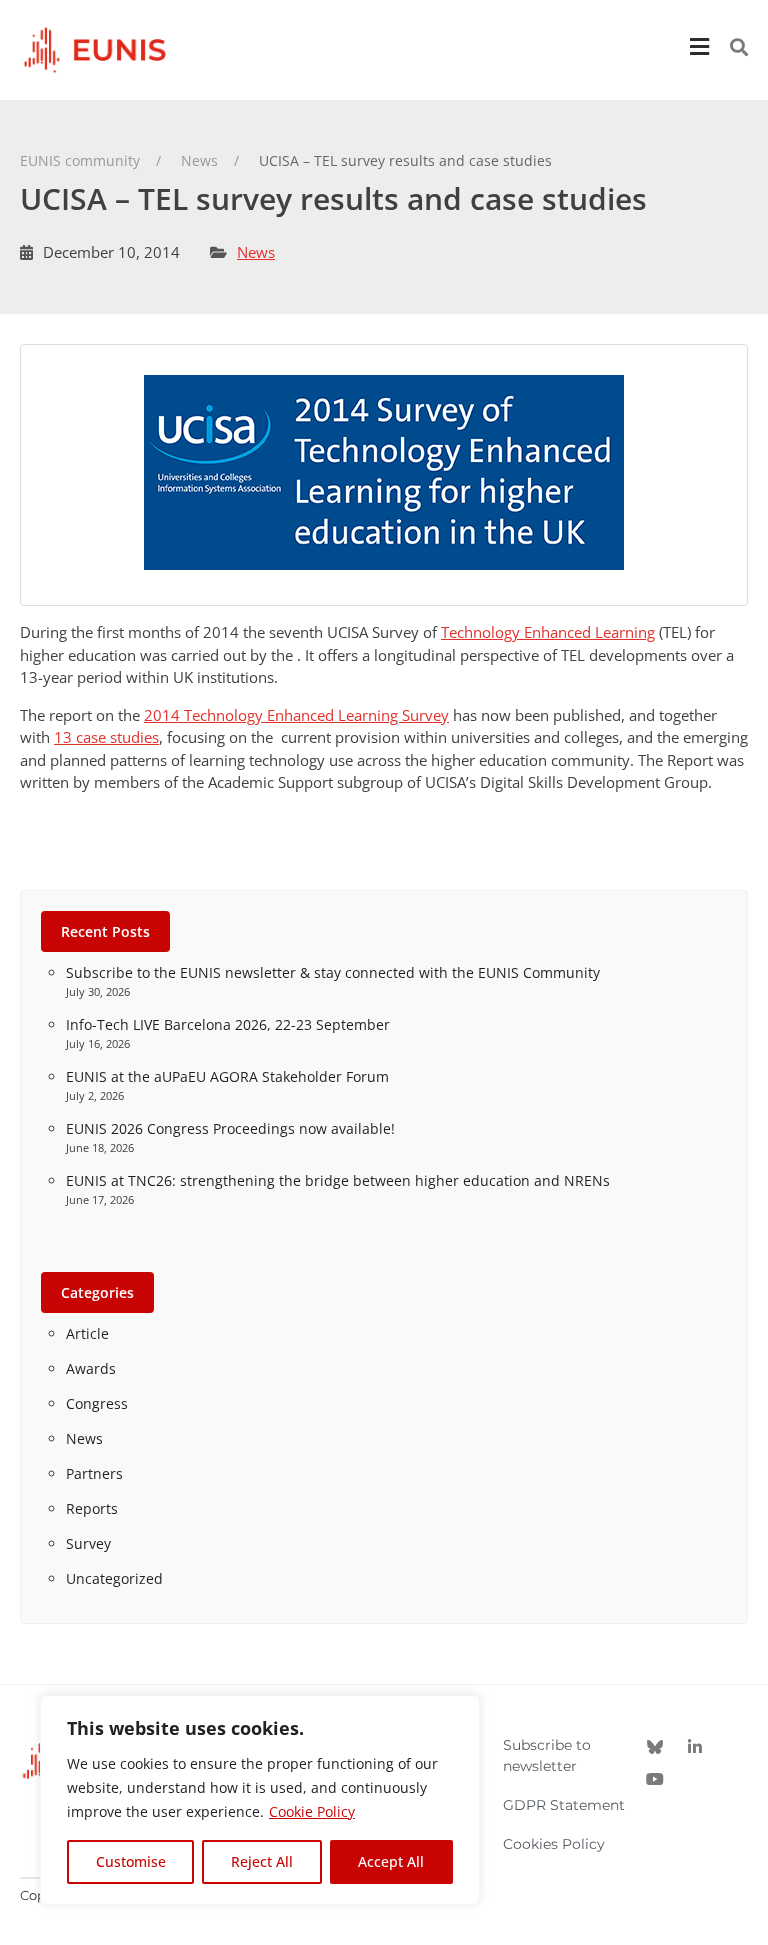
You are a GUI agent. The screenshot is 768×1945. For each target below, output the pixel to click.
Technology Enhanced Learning (548, 632)
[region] (260, 1800)
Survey (88, 1543)
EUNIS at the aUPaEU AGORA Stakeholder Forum (227, 1076)
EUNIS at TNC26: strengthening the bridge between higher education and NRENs (338, 1180)
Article (87, 1333)
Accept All (391, 1861)
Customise (131, 1861)
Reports (92, 1508)
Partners (94, 1473)
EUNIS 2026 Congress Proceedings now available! (230, 1128)
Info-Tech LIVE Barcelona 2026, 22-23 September (228, 1024)
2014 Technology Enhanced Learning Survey (296, 715)
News (256, 252)
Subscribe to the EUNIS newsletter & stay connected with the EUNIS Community (333, 972)
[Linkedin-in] (695, 1747)
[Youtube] (655, 1779)
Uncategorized (114, 1578)
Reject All (262, 1861)
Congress (97, 1403)
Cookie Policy (312, 1811)
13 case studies (106, 737)
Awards (91, 1368)
